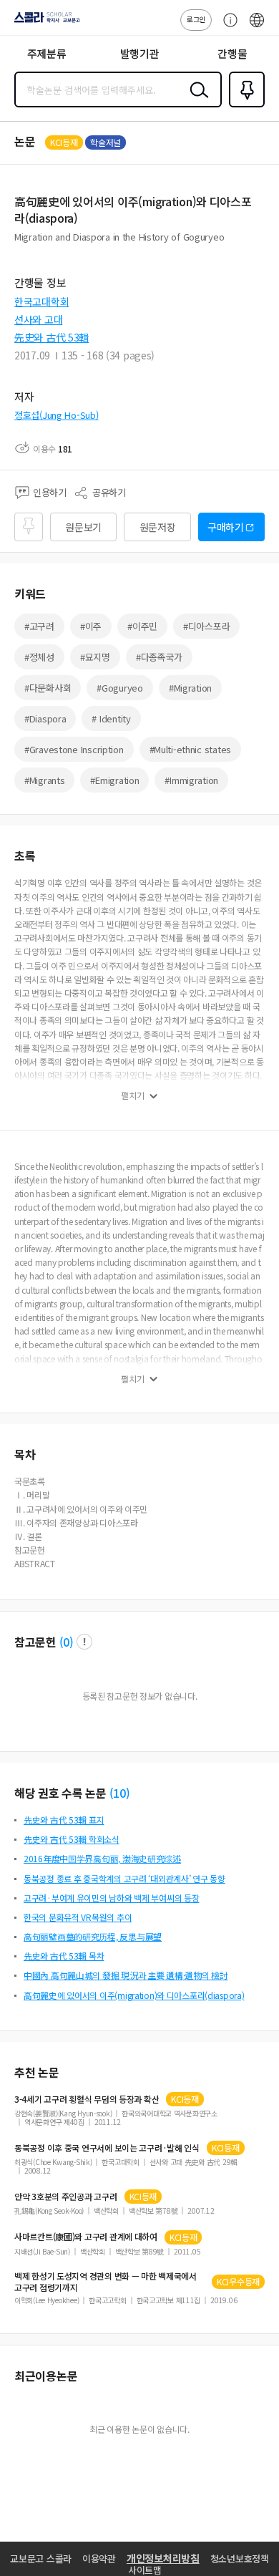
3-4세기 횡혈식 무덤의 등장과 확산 (87, 2099)
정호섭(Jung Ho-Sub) (57, 415)
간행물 (232, 53)
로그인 (196, 19)
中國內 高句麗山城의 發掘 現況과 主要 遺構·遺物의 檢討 (126, 1975)
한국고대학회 (41, 301)
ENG (257, 27)
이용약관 (99, 2558)
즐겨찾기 (244, 106)
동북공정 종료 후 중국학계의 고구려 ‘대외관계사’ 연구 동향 (124, 1878)
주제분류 (47, 53)
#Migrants (44, 780)
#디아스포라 (206, 626)
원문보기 (83, 527)
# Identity (111, 718)
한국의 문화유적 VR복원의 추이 (78, 1917)
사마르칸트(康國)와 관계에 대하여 (86, 2237)
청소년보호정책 (240, 2558)
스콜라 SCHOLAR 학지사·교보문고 (44, 22)
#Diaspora (45, 718)
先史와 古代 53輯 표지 (64, 1820)
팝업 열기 (84, 1642)
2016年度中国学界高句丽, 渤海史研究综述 (102, 1858)
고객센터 (227, 27)
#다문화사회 (48, 688)
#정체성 (39, 657)
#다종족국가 (159, 657)
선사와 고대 (38, 319)
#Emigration (114, 780)
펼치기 (133, 1095)
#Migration (190, 688)
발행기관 (140, 53)
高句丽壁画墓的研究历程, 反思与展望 (93, 1936)
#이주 (91, 626)
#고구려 (39, 626)
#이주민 (142, 626)
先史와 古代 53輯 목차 (64, 1956)
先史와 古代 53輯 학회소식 (72, 1839)
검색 (196, 101)
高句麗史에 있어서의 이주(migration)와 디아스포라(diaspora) (134, 1995)
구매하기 (226, 527)
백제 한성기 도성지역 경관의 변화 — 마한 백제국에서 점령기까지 (106, 2282)
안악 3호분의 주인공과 (66, 2197)
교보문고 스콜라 (41, 2558)
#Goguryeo (119, 688)
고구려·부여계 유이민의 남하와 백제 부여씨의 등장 (111, 1898)
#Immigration (191, 780)
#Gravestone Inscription (74, 749)
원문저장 (158, 527)
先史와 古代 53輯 (52, 337)
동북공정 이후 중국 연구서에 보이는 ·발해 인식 (107, 2148)
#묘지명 (95, 657)
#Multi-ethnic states (190, 749)
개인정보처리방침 (163, 2558)
